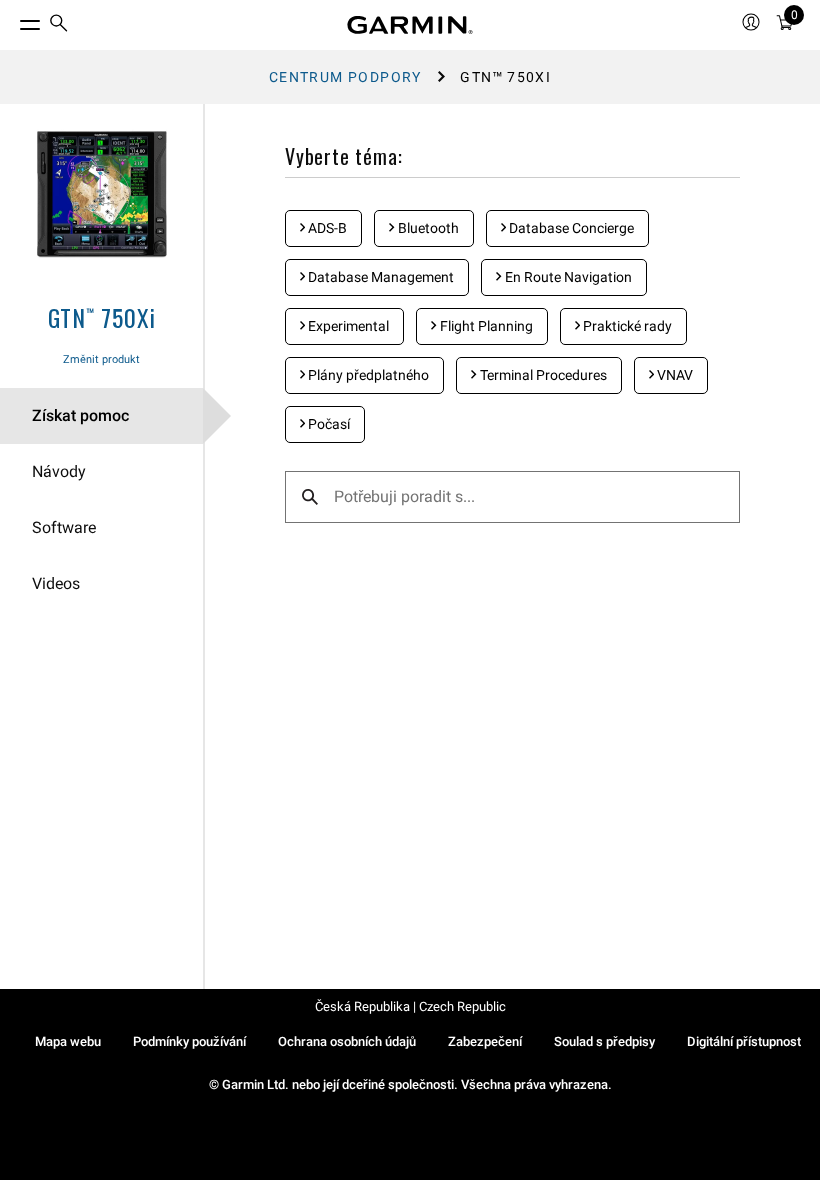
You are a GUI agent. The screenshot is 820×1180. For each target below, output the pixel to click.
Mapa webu (68, 1041)
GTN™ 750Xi (102, 317)
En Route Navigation (567, 277)
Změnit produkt (101, 359)
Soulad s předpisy (604, 1041)
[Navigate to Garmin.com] (410, 25)
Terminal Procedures (542, 375)
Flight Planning (485, 326)
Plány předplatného (367, 375)
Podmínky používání (189, 1041)
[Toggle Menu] (12, 20)
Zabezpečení (485, 1041)
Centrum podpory (345, 77)
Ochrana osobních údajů (347, 1041)
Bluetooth (427, 228)
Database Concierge (570, 228)
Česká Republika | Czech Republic (410, 1006)
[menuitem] (59, 25)
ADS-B (326, 228)
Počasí (327, 424)
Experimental (347, 326)
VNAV (673, 375)
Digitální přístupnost (744, 1041)
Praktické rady (626, 326)
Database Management (379, 277)
